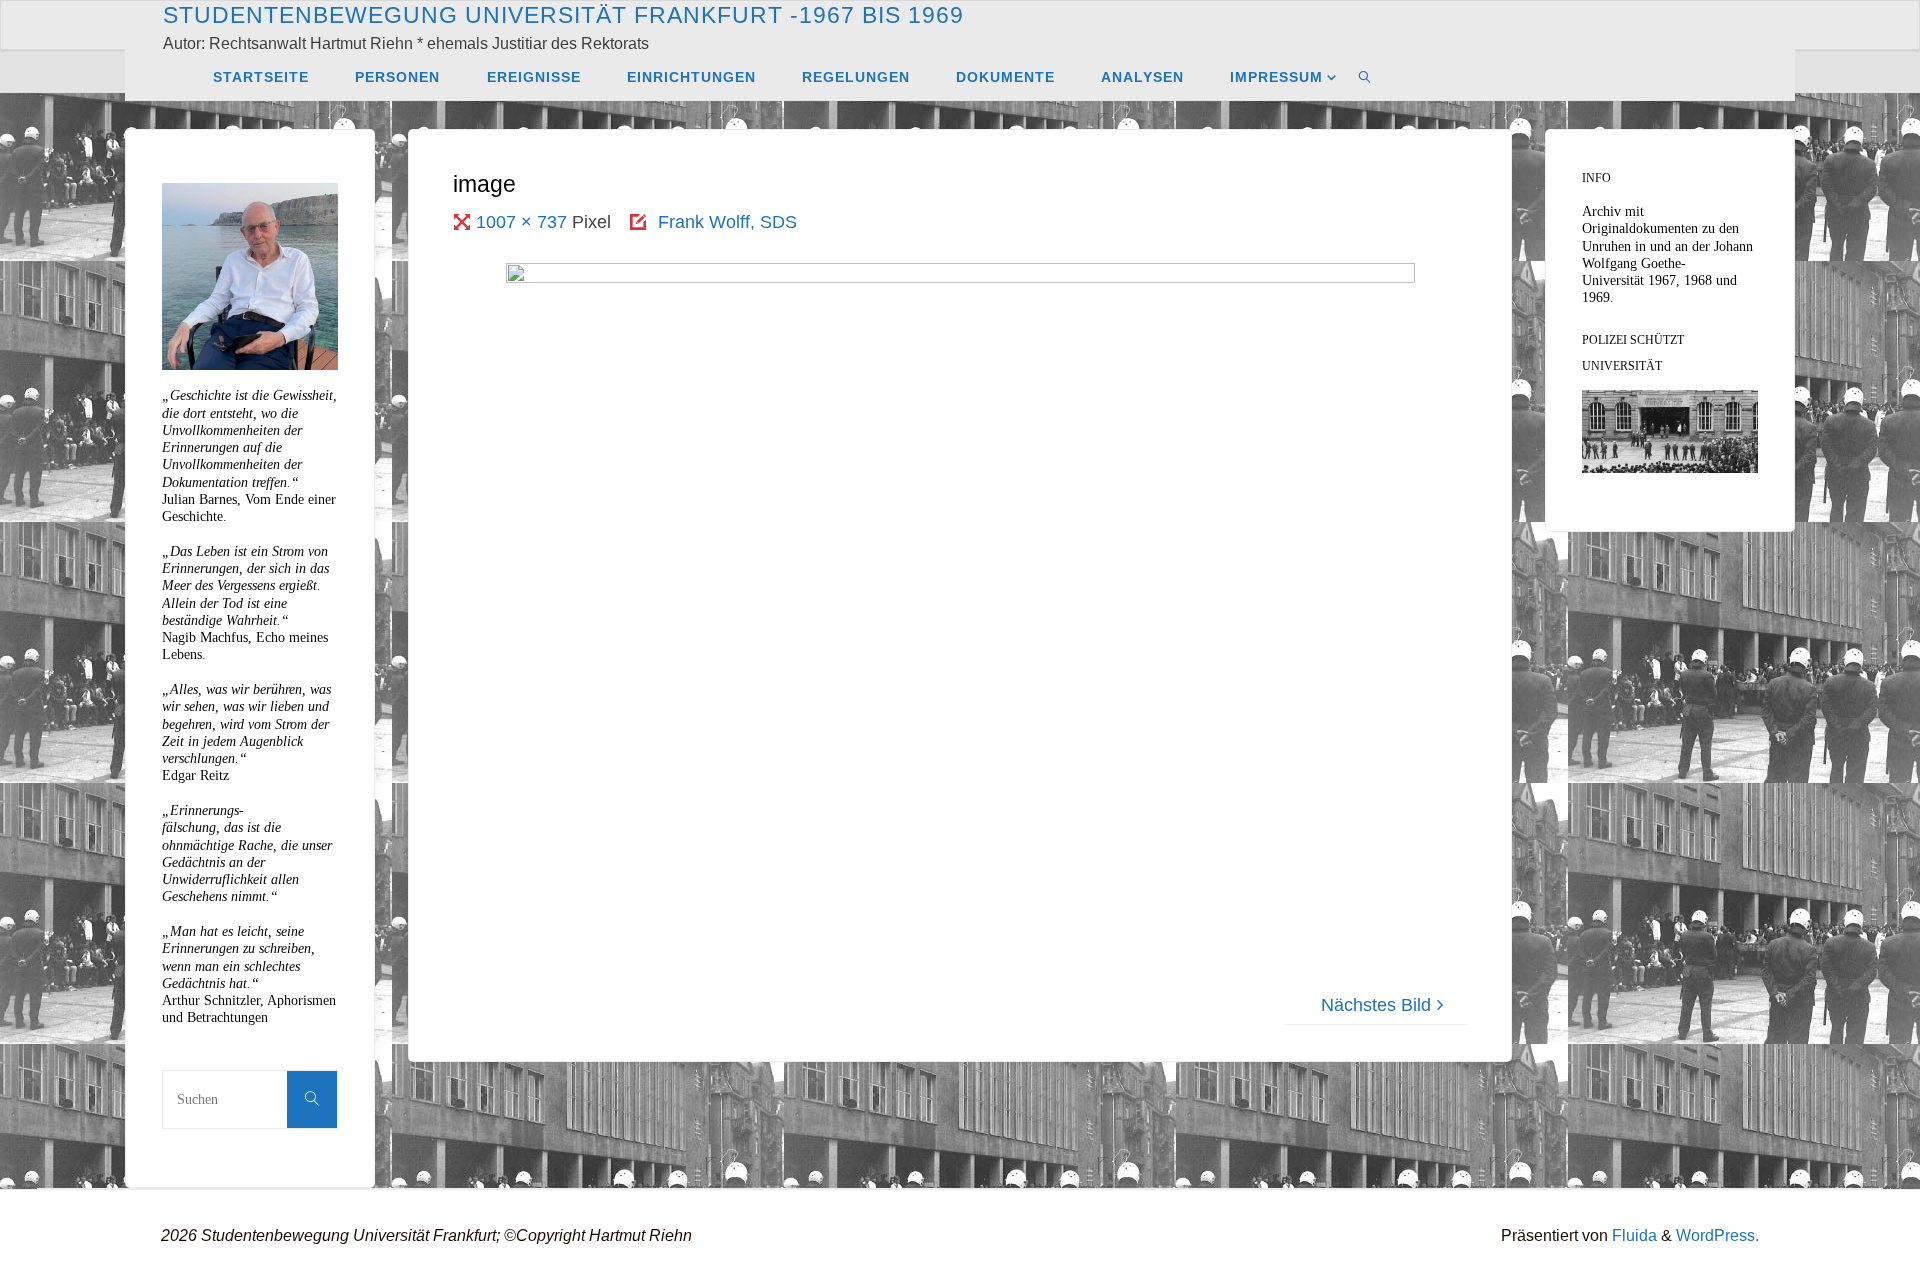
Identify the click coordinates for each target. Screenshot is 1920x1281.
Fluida (1632, 1235)
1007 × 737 (524, 222)
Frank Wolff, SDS (727, 222)
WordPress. (1717, 1235)
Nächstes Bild (1376, 1005)
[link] (1365, 76)
